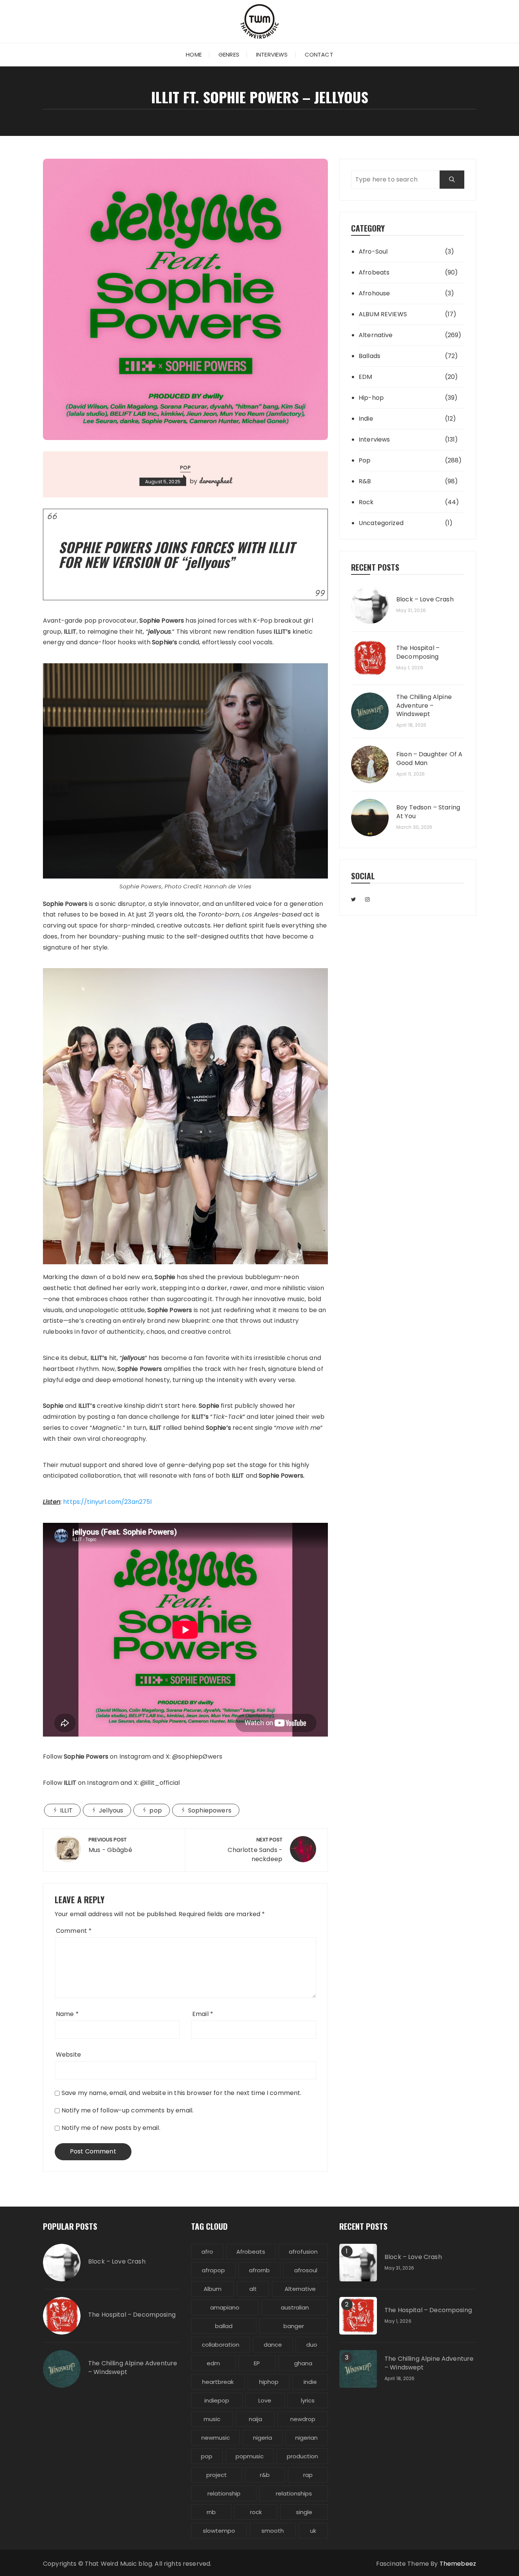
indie (310, 2382)
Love (265, 2400)
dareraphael (215, 481)
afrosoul (306, 2270)
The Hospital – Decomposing (418, 652)
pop (155, 1810)
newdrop (303, 2419)
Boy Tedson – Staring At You (428, 812)
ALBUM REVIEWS (383, 314)
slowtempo (219, 2531)
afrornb (259, 2270)
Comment (74, 1931)
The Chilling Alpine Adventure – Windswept (424, 706)
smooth (273, 2531)
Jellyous (111, 1810)
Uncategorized (381, 523)
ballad (224, 2326)
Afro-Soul (373, 252)
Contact (319, 54)
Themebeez (458, 2564)
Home (194, 54)
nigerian (306, 2438)
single (304, 2512)
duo (312, 2345)
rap (308, 2475)
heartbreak (218, 2382)
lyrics (308, 2400)
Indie (366, 419)
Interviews (272, 54)
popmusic (250, 2456)
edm (213, 2363)
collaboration (221, 2345)
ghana (303, 2363)
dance (273, 2345)
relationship (224, 2493)
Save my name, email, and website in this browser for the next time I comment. (182, 2093)
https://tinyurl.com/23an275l (107, 1502)
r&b (265, 2475)
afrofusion (303, 2252)
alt (253, 2289)
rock (256, 2512)
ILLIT (66, 1810)
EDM (365, 377)
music (212, 2419)
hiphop (269, 2382)
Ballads (369, 356)
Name (67, 2014)
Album (213, 2289)
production (302, 2456)
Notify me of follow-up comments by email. (127, 2110)
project (217, 2475)
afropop (213, 2270)
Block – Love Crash (425, 599)
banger (294, 2326)
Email (203, 2014)
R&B (365, 481)
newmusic (216, 2438)
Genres (229, 54)
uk (313, 2531)
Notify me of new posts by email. (111, 2128)
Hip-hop (371, 398)
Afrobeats (374, 272)
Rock (366, 502)
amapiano (225, 2307)
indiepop (217, 2400)
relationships (294, 2493)
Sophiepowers (210, 1810)
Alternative (376, 335)
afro (207, 2252)
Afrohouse (374, 293)
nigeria (263, 2438)
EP (257, 2363)
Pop (185, 468)
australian (295, 2307)
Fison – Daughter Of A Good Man (429, 759)
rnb (211, 2512)
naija (256, 2419)
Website (68, 2055)
